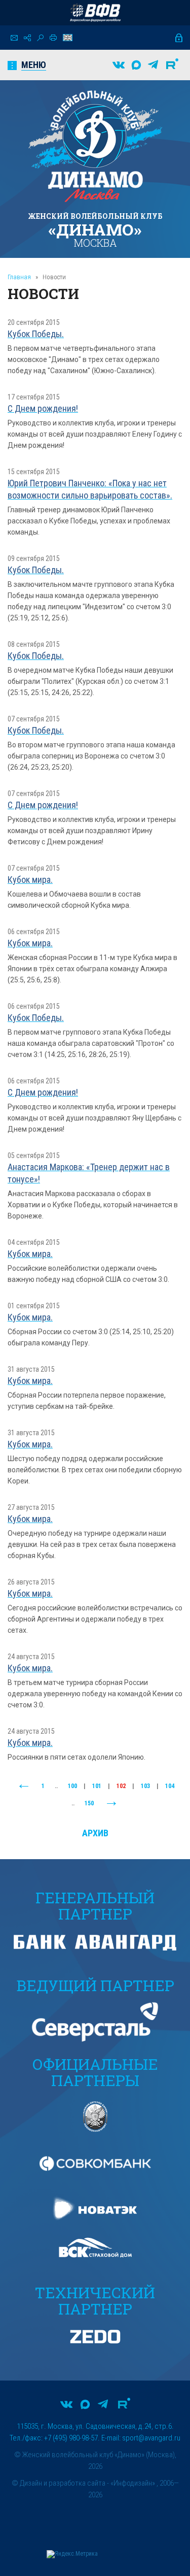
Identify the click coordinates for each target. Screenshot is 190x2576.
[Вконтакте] (119, 65)
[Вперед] (111, 1804)
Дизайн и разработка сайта (63, 2483)
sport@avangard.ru (151, 2438)
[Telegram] (153, 65)
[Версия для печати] (53, 38)
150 (89, 1803)
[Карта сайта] (27, 38)
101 (97, 1786)
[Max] (136, 65)
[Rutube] (172, 65)
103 (145, 1786)
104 (170, 1786)
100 (72, 1786)
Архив (95, 1833)
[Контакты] (14, 38)
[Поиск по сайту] (40, 38)
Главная (19, 277)
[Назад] (24, 1787)
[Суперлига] (95, 13)
